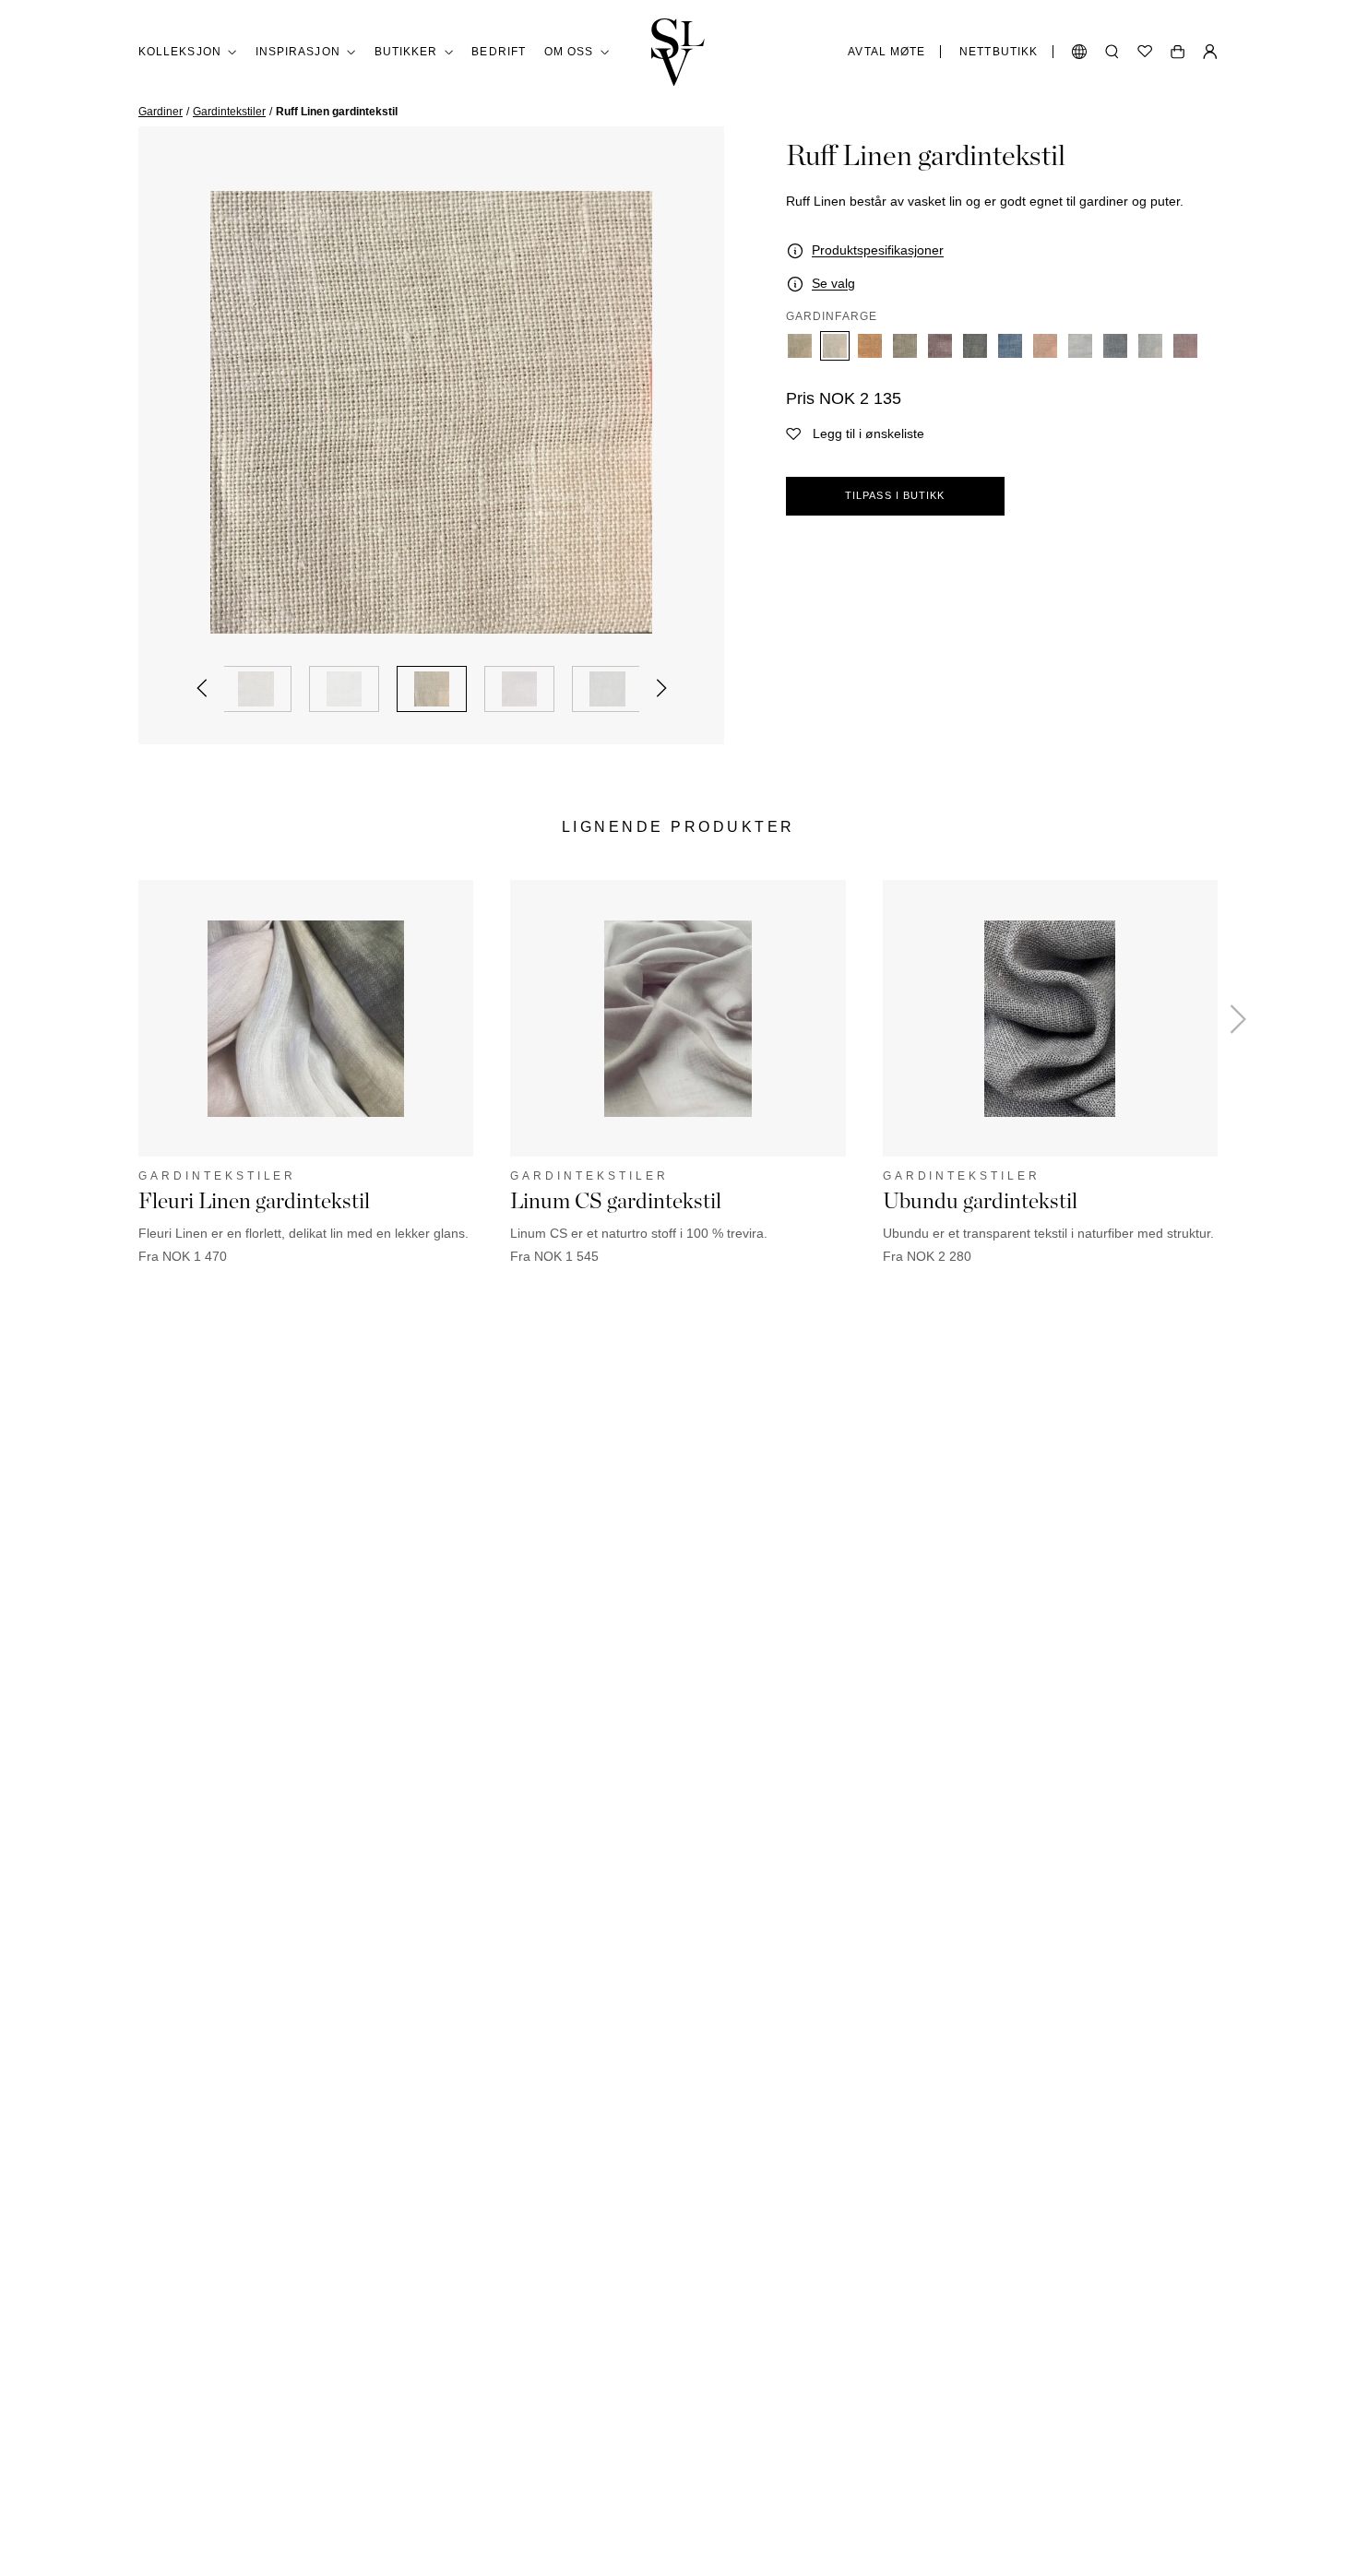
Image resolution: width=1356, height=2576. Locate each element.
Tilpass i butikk (895, 495)
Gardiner (161, 112)
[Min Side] (1210, 52)
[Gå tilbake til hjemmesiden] (678, 52)
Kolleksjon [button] (180, 52)
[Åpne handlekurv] (1178, 52)
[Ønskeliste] (1145, 52)
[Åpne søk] (1112, 52)
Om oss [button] (569, 52)
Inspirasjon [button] (298, 52)
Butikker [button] (406, 52)
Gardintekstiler (229, 112)
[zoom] (431, 412)
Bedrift (499, 52)
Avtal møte (886, 52)
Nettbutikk (999, 52)
